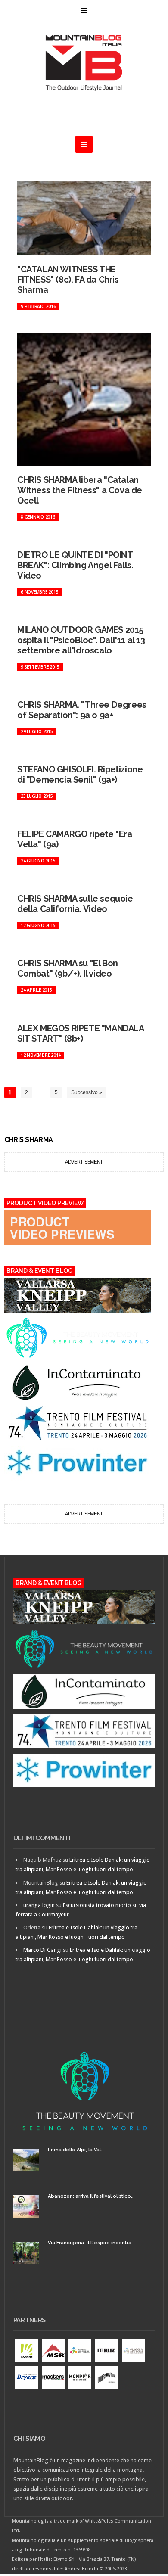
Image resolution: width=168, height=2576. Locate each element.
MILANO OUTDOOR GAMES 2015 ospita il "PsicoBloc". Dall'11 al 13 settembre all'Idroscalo (81, 640)
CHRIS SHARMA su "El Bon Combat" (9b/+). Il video (68, 968)
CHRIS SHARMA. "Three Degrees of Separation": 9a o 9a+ (82, 710)
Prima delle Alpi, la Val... (76, 2150)
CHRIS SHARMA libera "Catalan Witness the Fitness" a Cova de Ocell (80, 490)
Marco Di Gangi (42, 1950)
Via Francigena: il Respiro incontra (90, 2243)
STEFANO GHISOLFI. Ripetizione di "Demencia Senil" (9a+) (80, 775)
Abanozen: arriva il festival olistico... (91, 2196)
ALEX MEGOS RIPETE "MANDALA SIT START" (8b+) (81, 1033)
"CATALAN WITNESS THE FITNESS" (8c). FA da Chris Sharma (68, 280)
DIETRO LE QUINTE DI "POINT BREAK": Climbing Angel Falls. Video (75, 565)
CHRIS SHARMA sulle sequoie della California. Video (75, 904)
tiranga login (39, 1905)
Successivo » (87, 1092)
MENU (84, 11)
